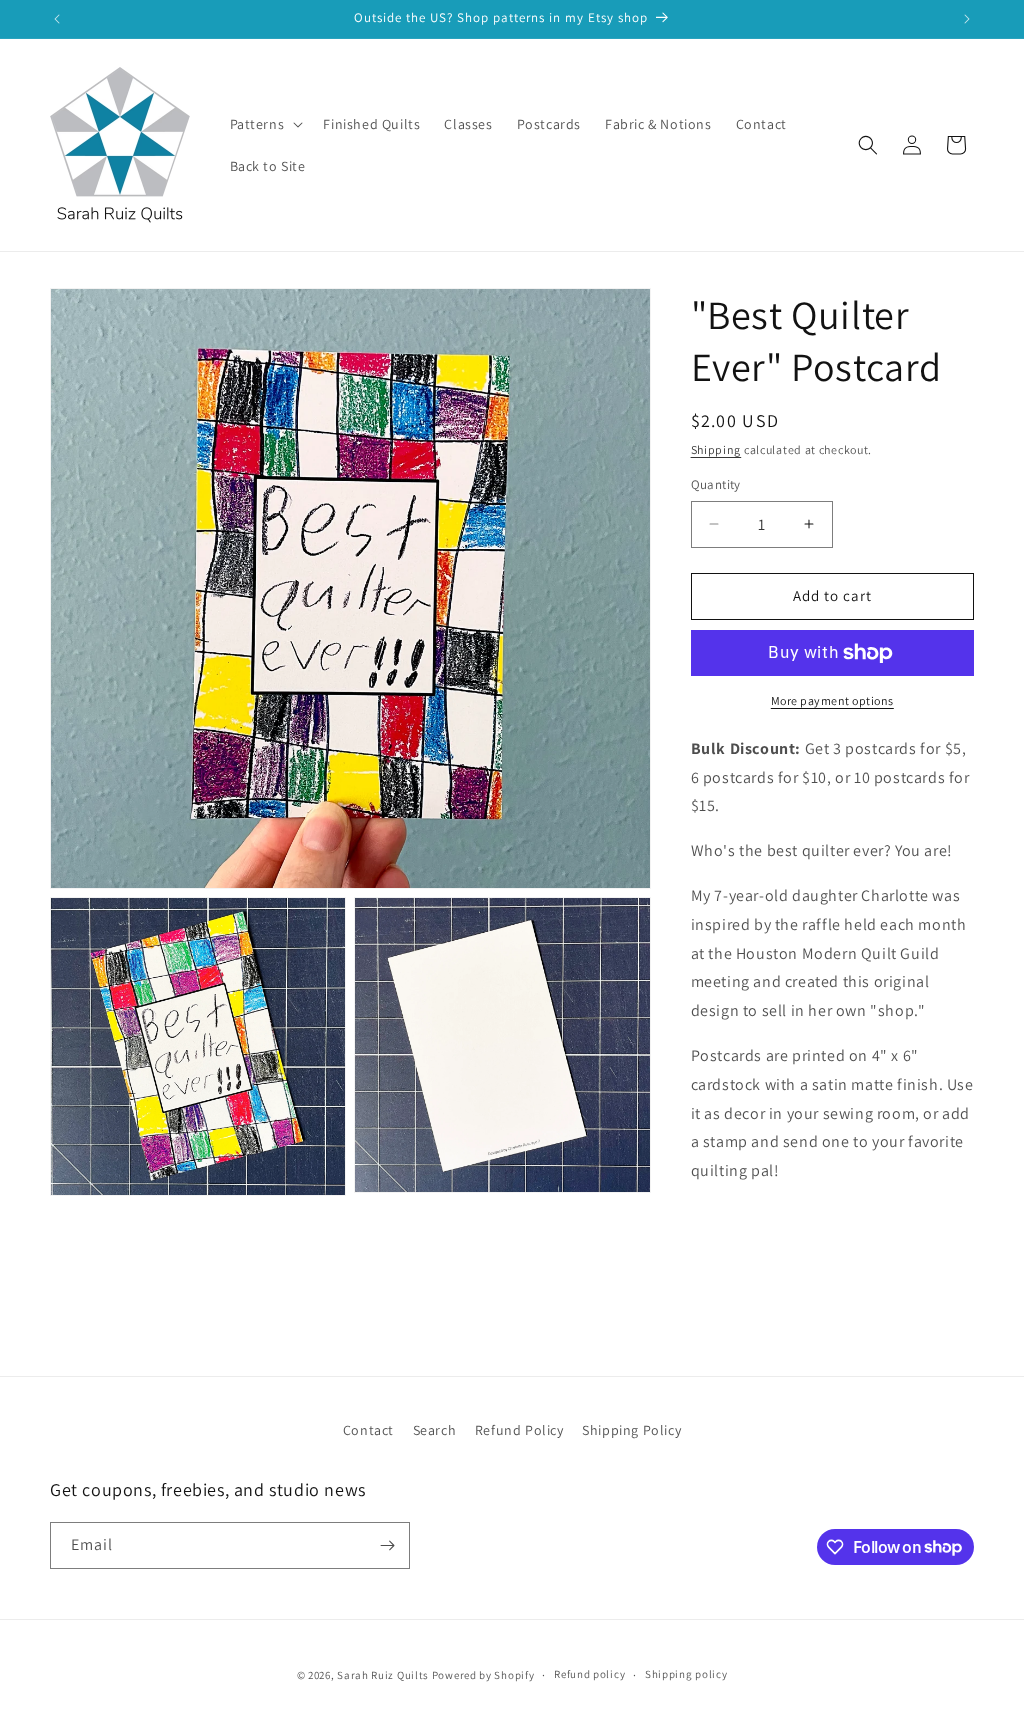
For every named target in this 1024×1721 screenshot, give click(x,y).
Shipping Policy (631, 1430)
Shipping (716, 449)
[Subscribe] (387, 1545)
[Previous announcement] (57, 19)
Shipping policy (686, 1674)
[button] (265, 124)
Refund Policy (519, 1430)
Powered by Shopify (483, 1675)
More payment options (832, 700)
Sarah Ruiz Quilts (383, 1675)
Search (435, 1430)
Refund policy (589, 1674)
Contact (368, 1430)
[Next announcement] (967, 19)
